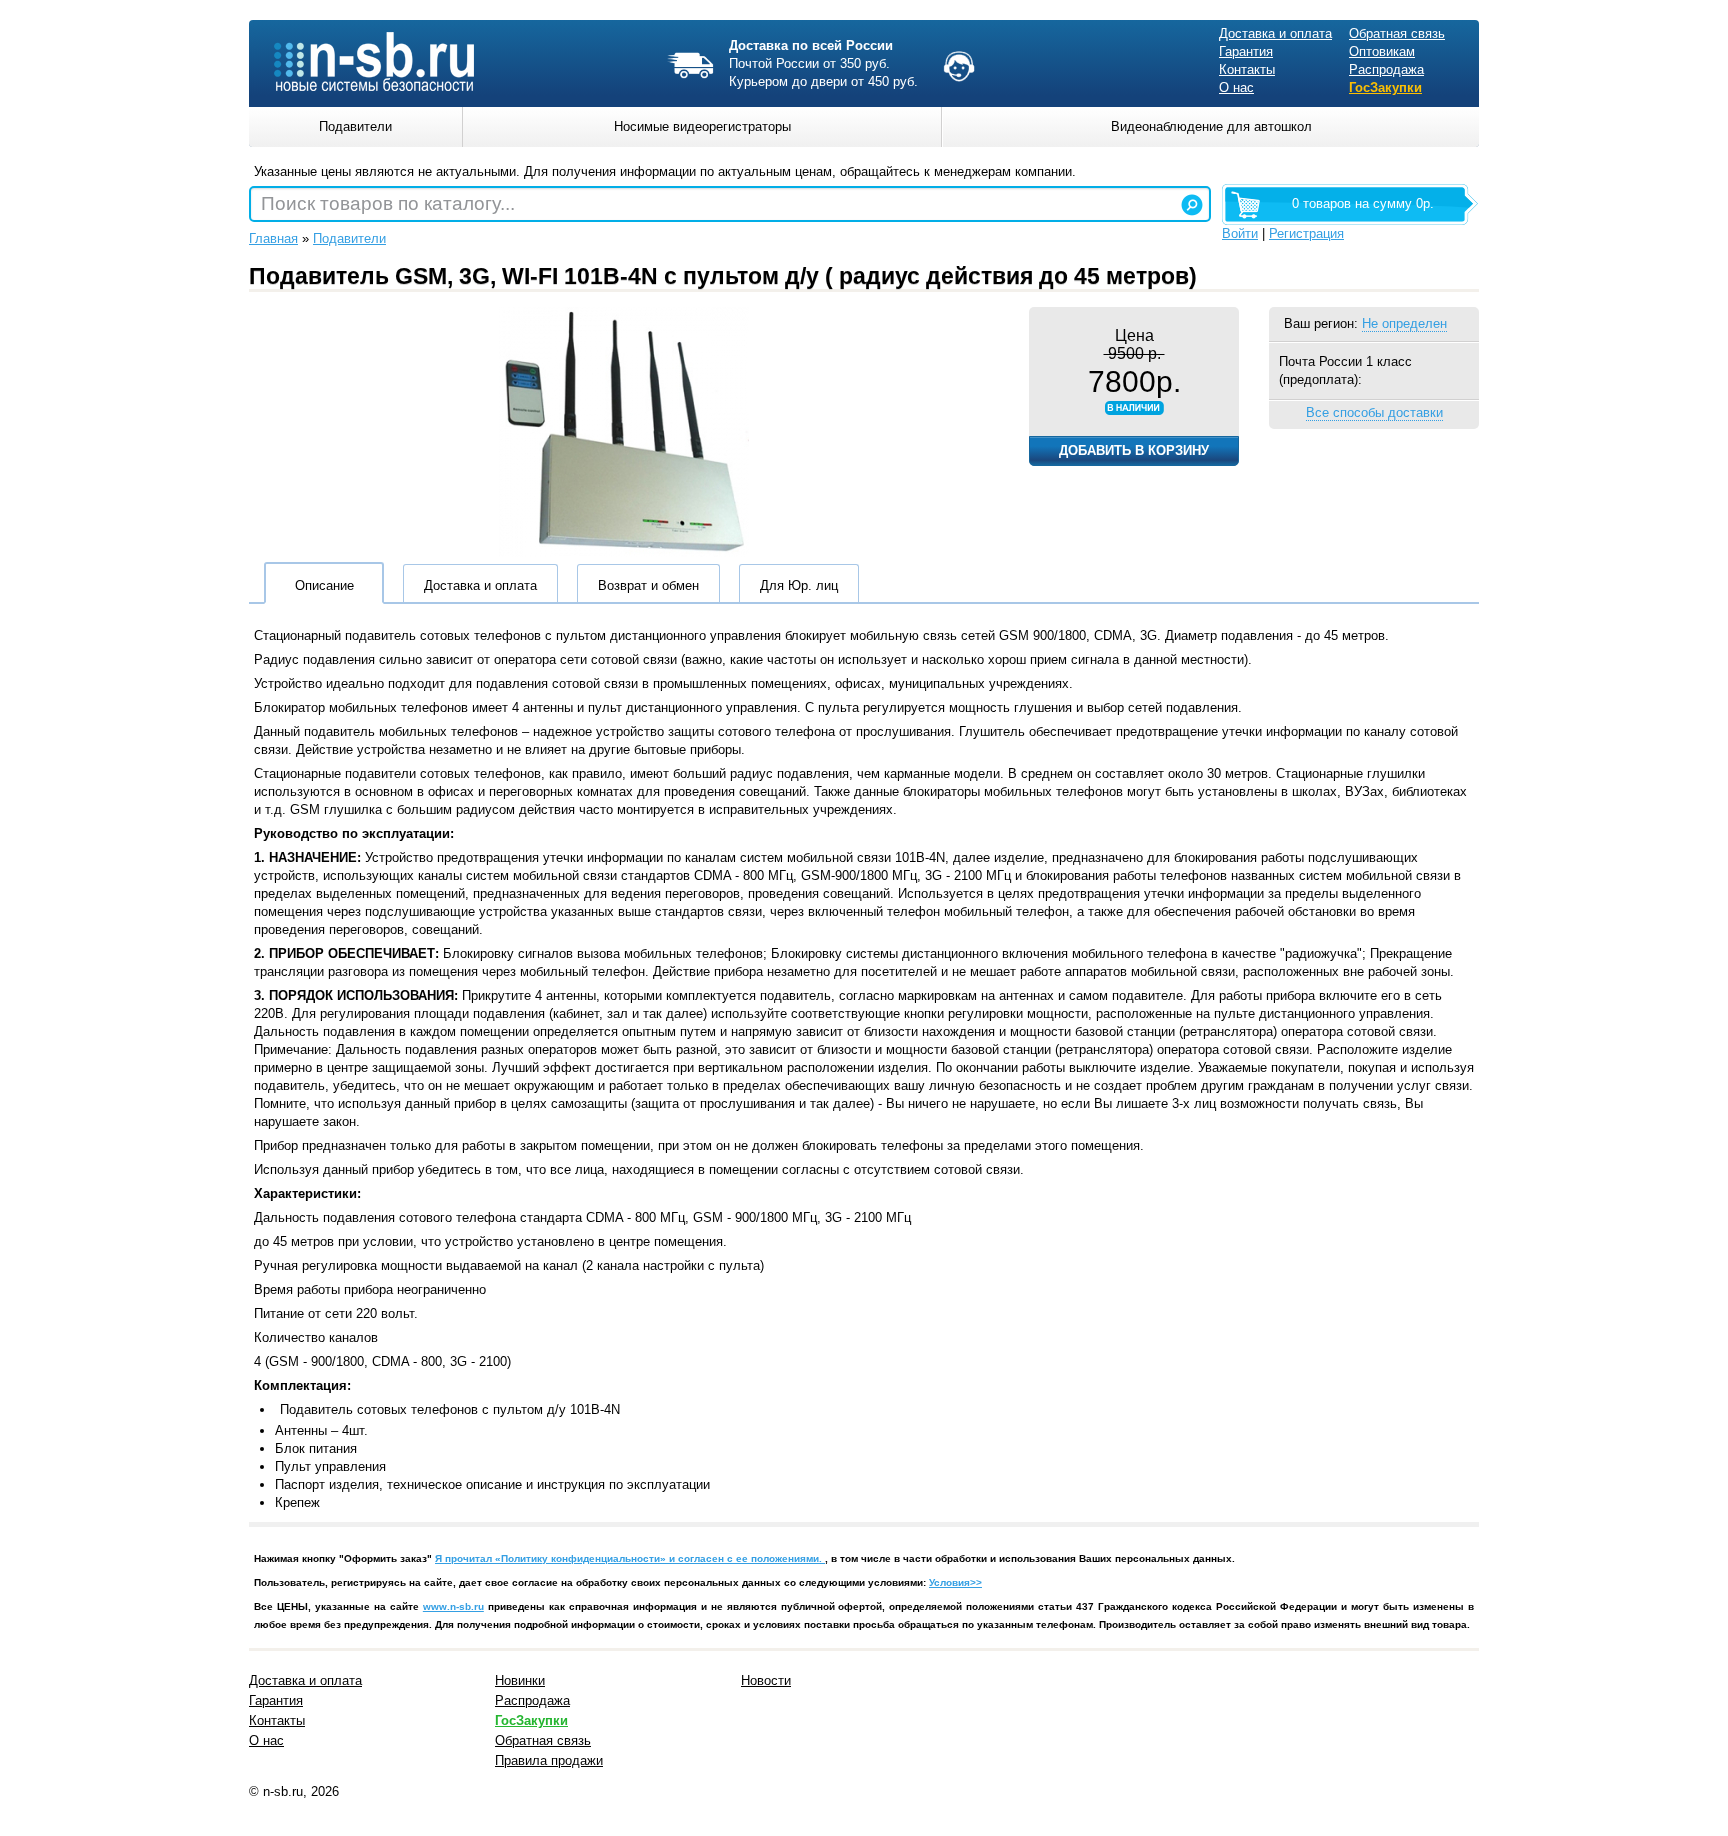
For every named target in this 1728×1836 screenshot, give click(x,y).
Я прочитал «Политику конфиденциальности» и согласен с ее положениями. (630, 1558)
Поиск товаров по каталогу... (388, 203)
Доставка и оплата (1275, 33)
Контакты (1247, 69)
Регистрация (1306, 233)
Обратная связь (1397, 33)
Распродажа (1386, 69)
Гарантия (1246, 51)
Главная (273, 238)
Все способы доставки (1374, 412)
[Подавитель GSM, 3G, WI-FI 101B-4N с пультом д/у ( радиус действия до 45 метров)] (624, 552)
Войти (1240, 233)
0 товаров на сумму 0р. (1363, 203)
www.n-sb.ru (453, 1606)
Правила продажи (549, 1760)
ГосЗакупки (1385, 87)
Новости (766, 1680)
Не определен (1404, 323)
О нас (1236, 87)
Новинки (520, 1680)
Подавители (349, 238)
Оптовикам (1382, 51)
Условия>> (955, 1582)
